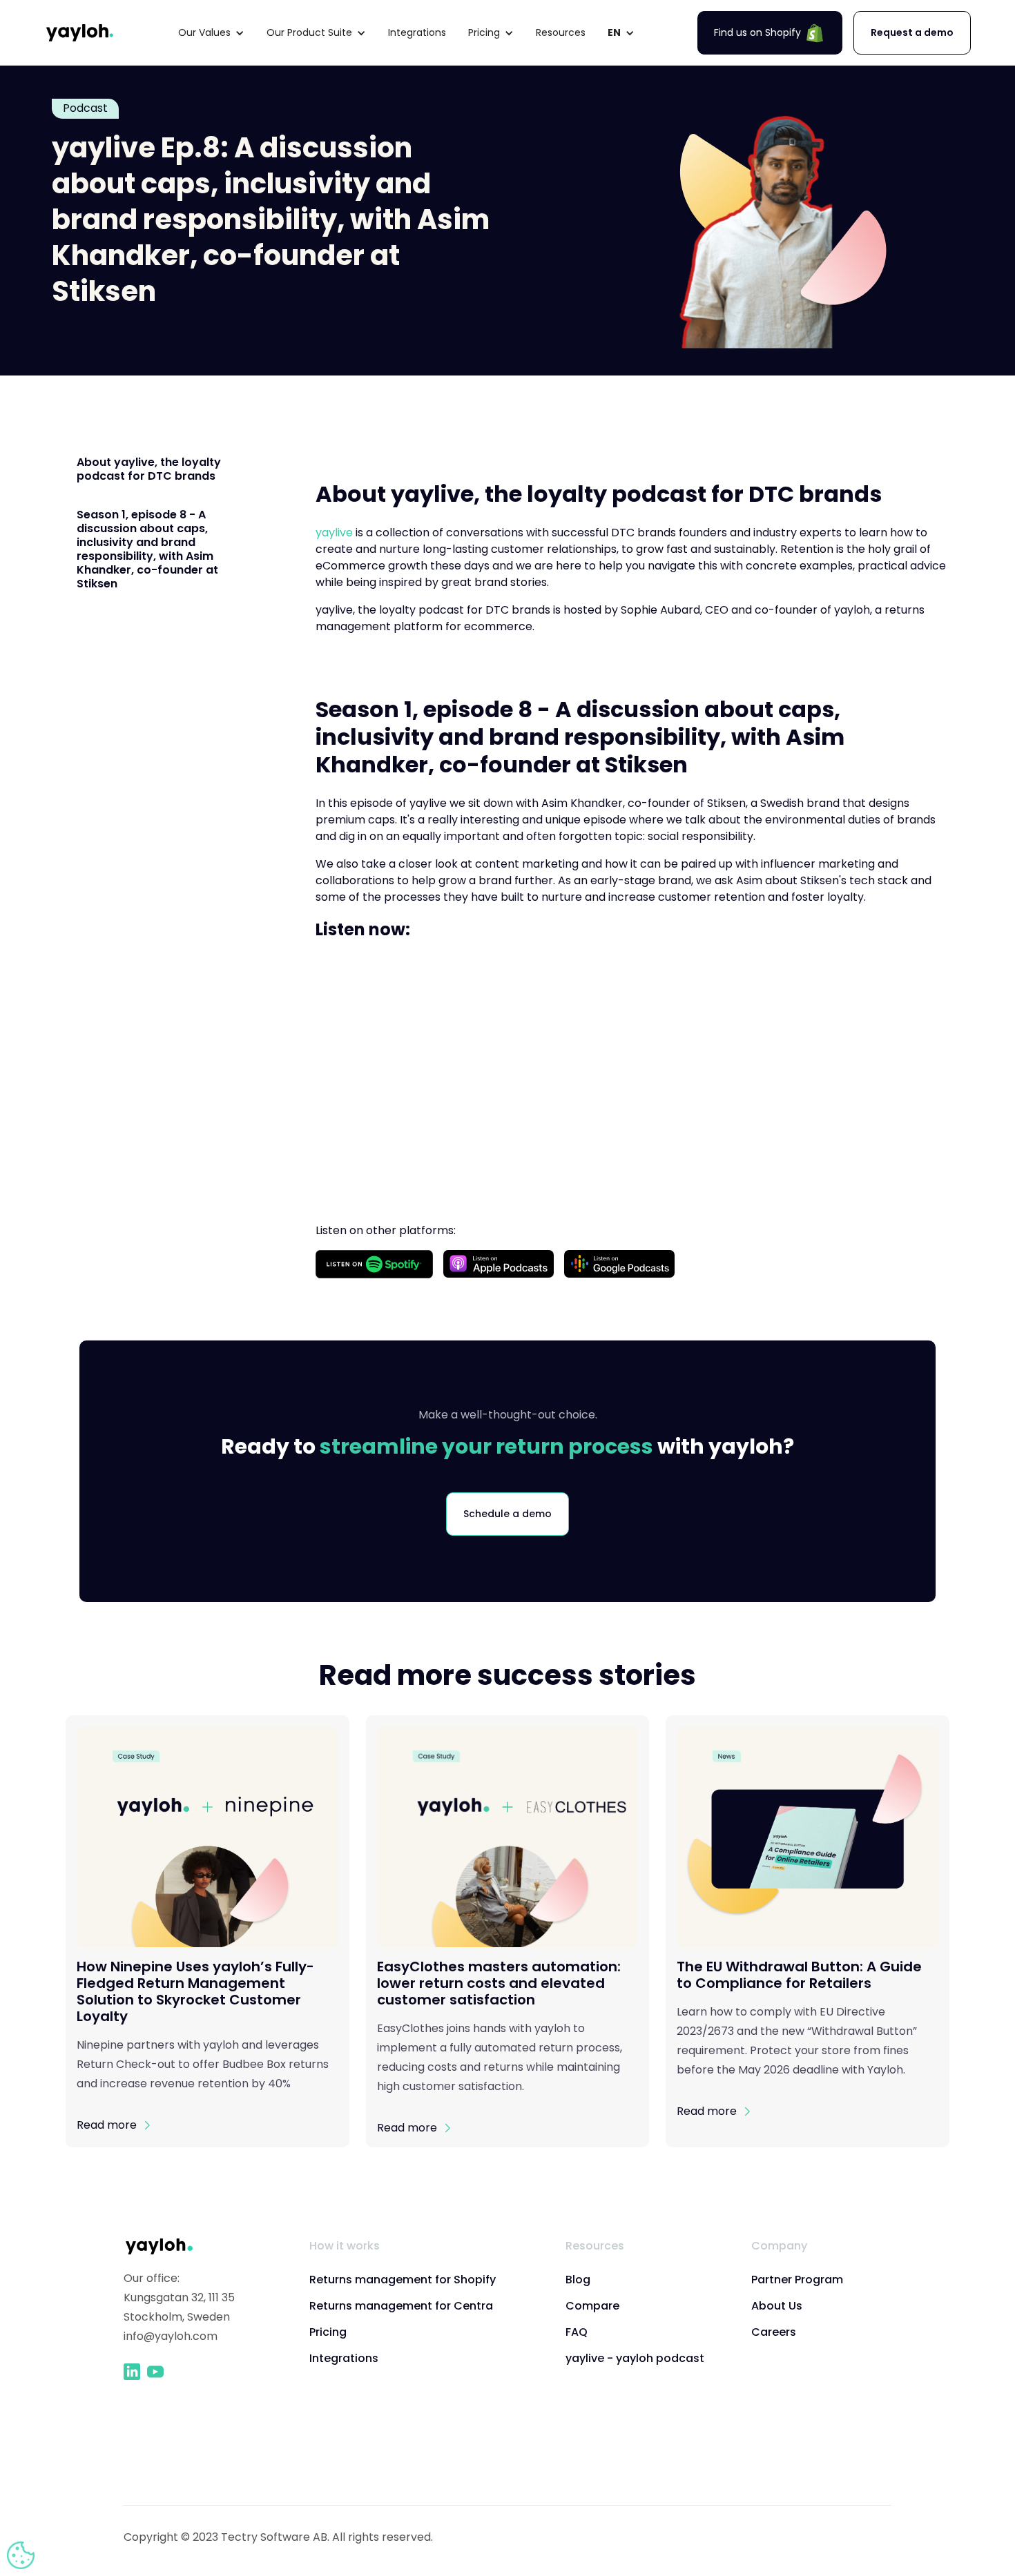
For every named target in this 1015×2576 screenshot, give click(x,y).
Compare (592, 2306)
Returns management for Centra (401, 2306)
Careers (774, 2332)
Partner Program (797, 2280)
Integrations (417, 32)
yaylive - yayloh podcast (635, 2358)
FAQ (577, 2332)
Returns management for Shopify (403, 2280)
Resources (561, 32)
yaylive (334, 533)
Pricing (328, 2332)
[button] (211, 33)
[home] (80, 33)
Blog (578, 2280)
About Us (777, 2306)
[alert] (21, 2555)
